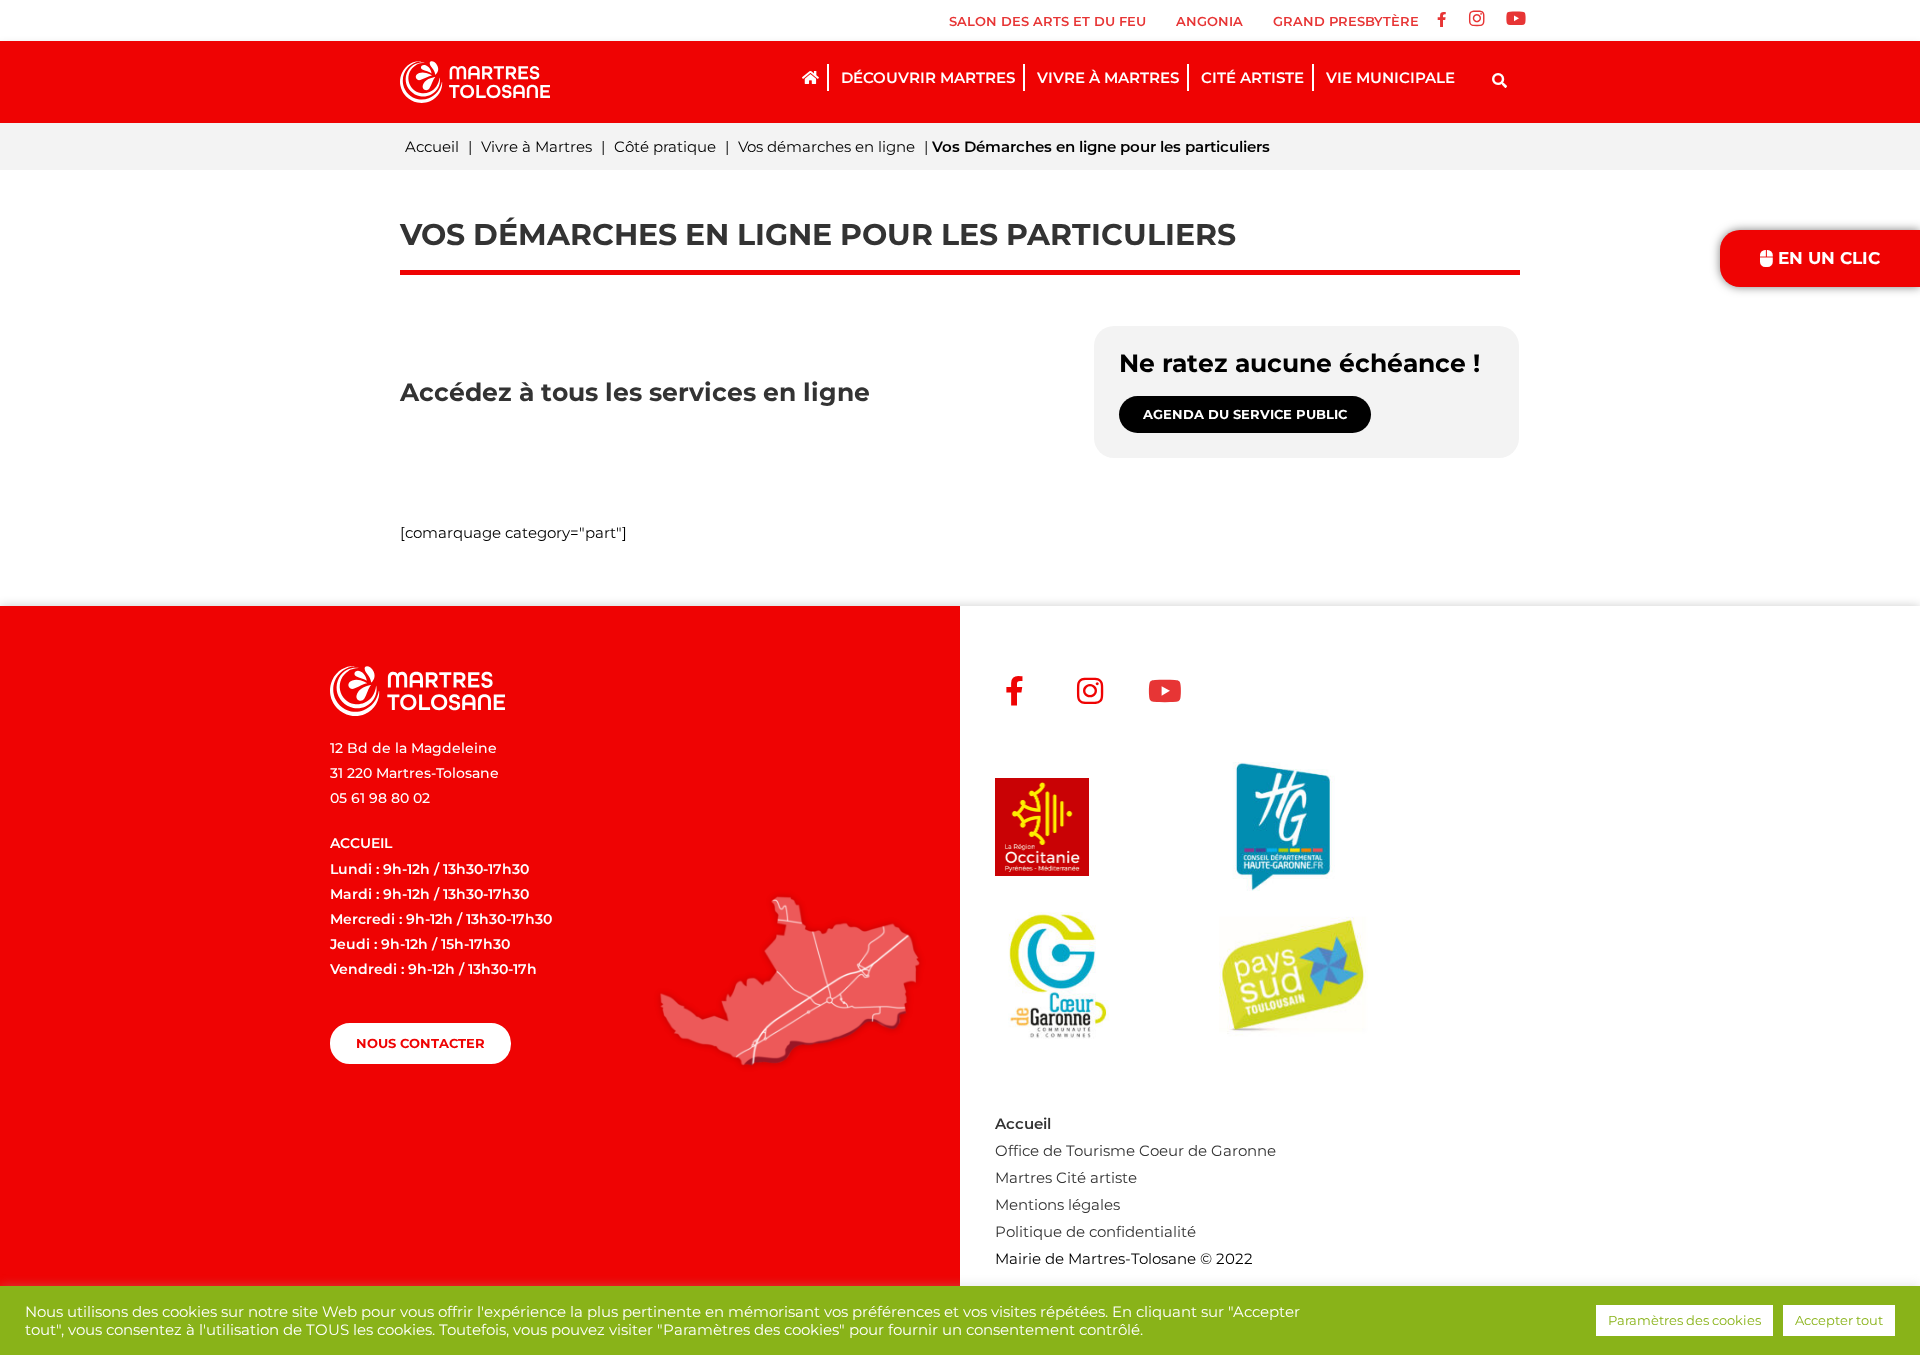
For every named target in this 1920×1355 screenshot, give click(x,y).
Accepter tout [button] (1839, 1320)
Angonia (1209, 21)
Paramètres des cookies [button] (1684, 1320)
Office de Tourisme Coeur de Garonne (1135, 1150)
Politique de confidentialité (1095, 1231)
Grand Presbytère (1346, 21)
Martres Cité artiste (1066, 1177)
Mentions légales (1057, 1204)
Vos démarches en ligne (826, 146)
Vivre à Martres (536, 146)
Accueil (432, 146)
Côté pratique (665, 146)
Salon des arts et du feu (1047, 21)
